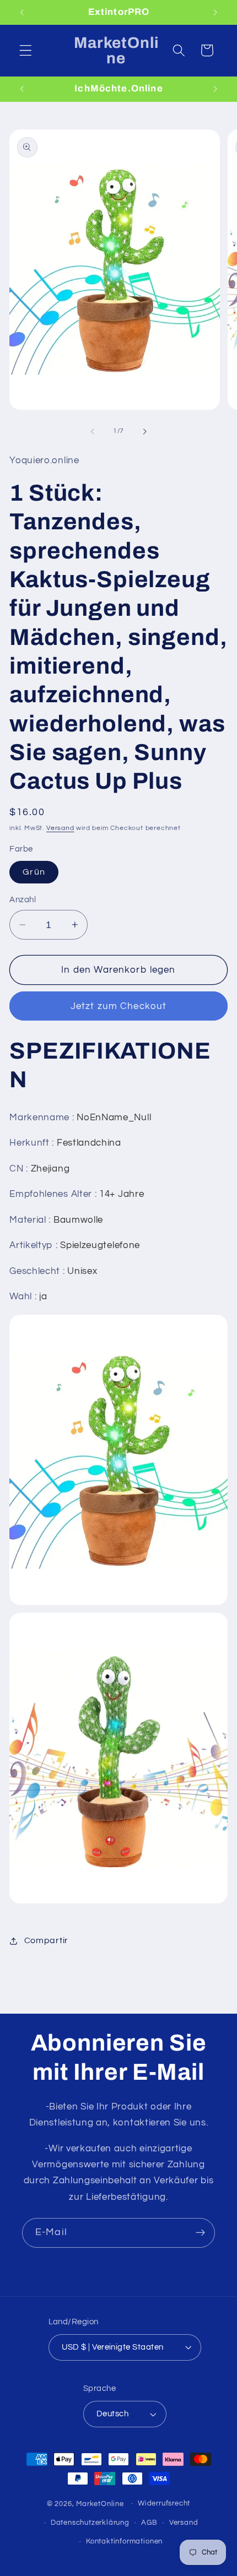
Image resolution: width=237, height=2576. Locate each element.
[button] (26, 50)
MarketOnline (100, 2504)
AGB (149, 2523)
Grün (34, 872)
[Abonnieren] (200, 2233)
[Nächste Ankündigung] (216, 12)
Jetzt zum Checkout (119, 1006)
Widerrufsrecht (164, 2504)
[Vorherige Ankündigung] (21, 12)
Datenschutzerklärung (90, 2523)
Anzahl (23, 900)
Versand (60, 828)
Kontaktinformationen (124, 2542)
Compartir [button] (46, 1940)
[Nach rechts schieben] (144, 431)
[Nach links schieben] (93, 431)
